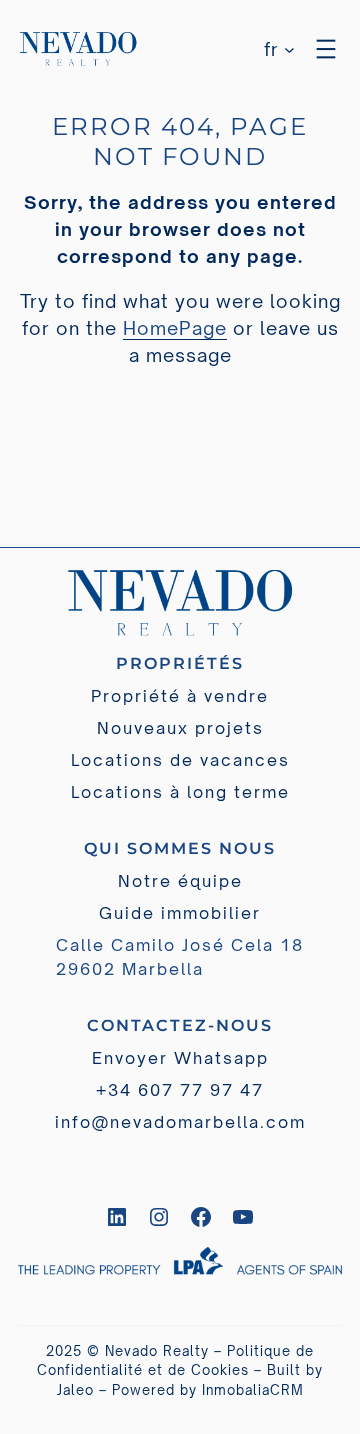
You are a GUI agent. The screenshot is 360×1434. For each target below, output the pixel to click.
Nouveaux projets (180, 728)
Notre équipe (180, 881)
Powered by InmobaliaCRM (208, 1390)
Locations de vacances (180, 760)
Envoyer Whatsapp (180, 1058)
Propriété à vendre (180, 696)
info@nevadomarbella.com (180, 1122)
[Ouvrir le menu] (326, 49)
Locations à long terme (180, 792)
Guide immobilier (180, 913)
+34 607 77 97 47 (180, 1090)
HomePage (175, 328)
